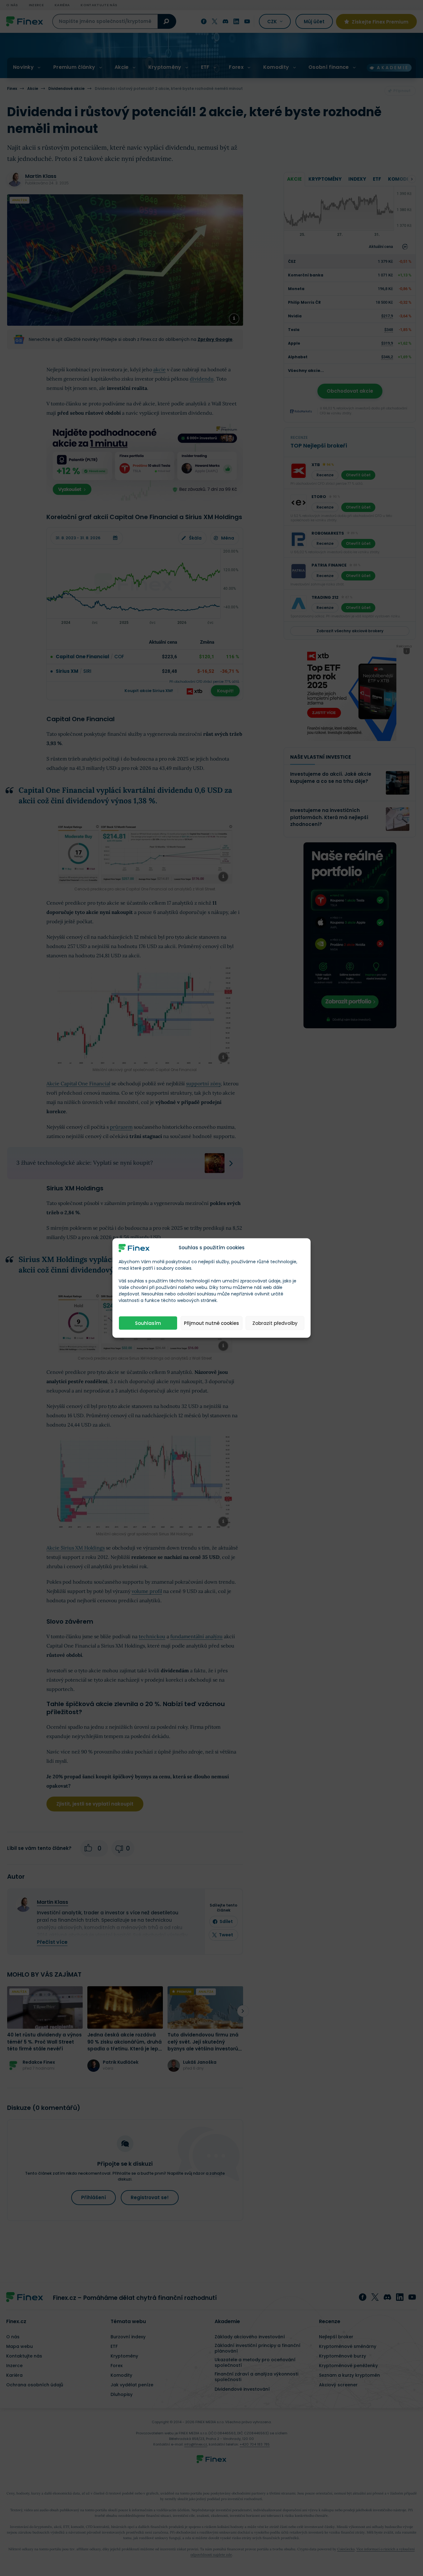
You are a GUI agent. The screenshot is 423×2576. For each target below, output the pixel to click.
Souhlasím (148, 1323)
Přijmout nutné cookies (211, 1323)
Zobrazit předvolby (275, 1323)
